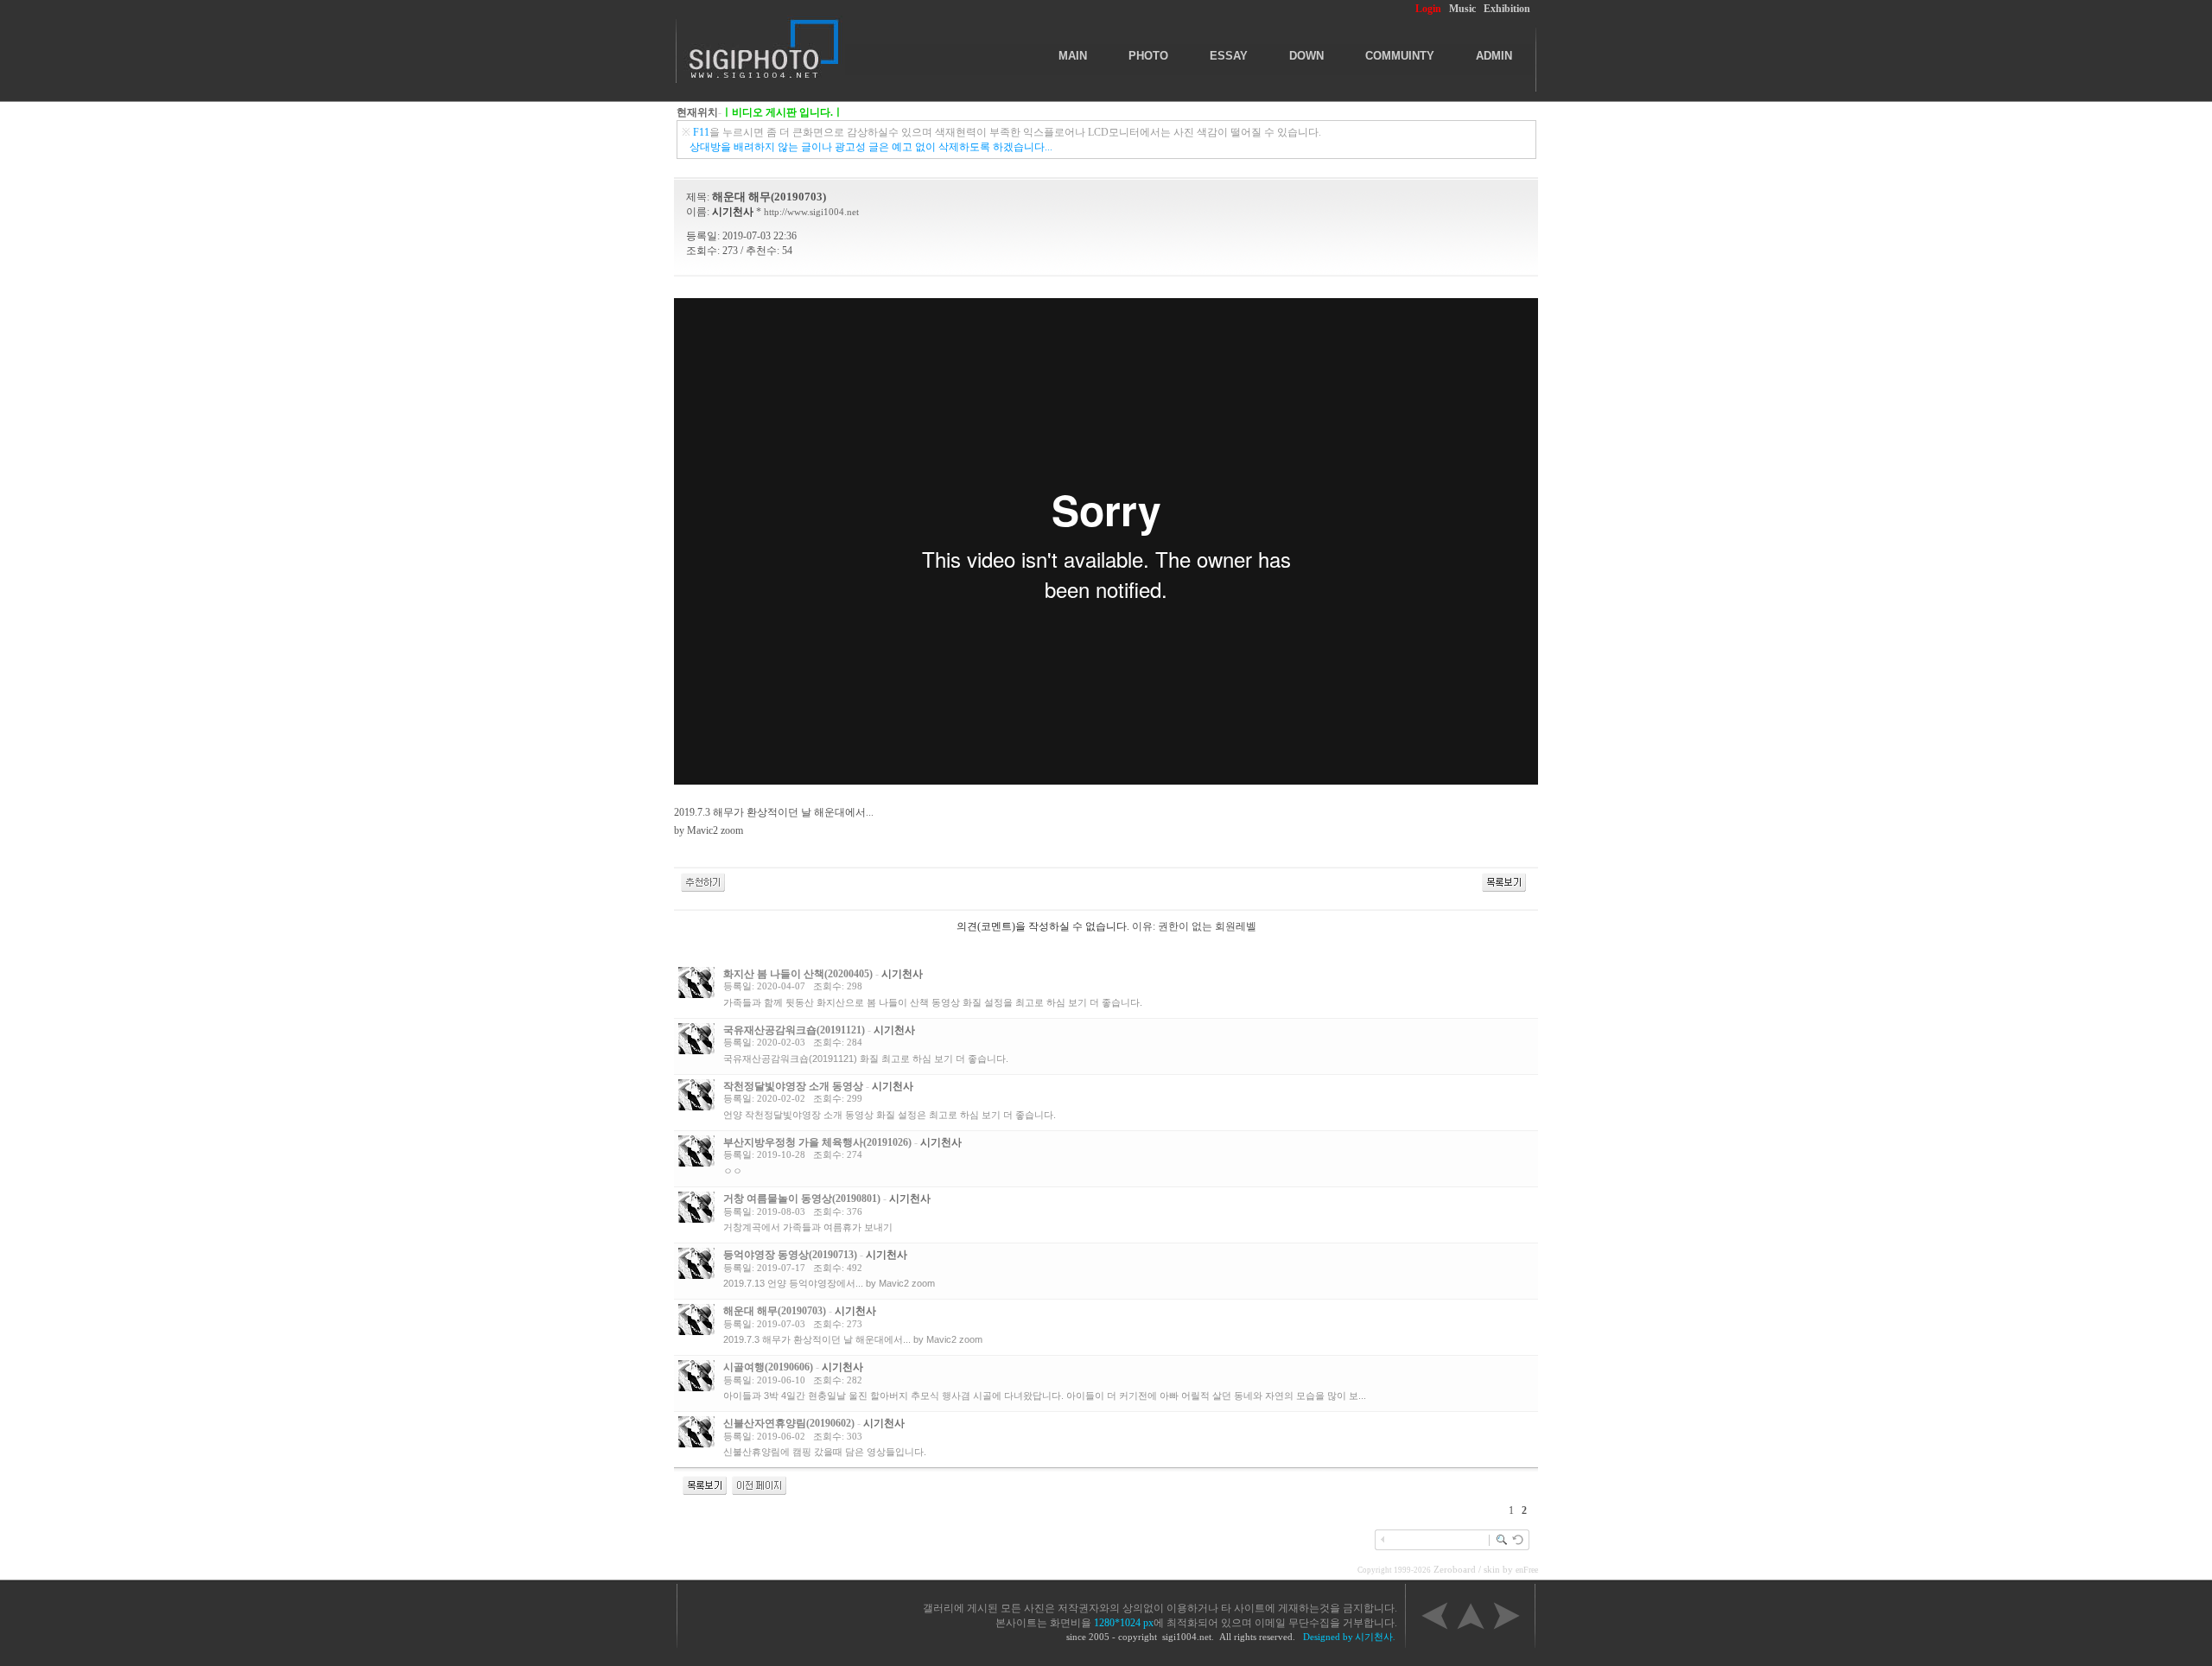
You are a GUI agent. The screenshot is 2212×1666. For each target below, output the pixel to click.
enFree (1527, 1570)
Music (1462, 9)
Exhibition (1507, 9)
